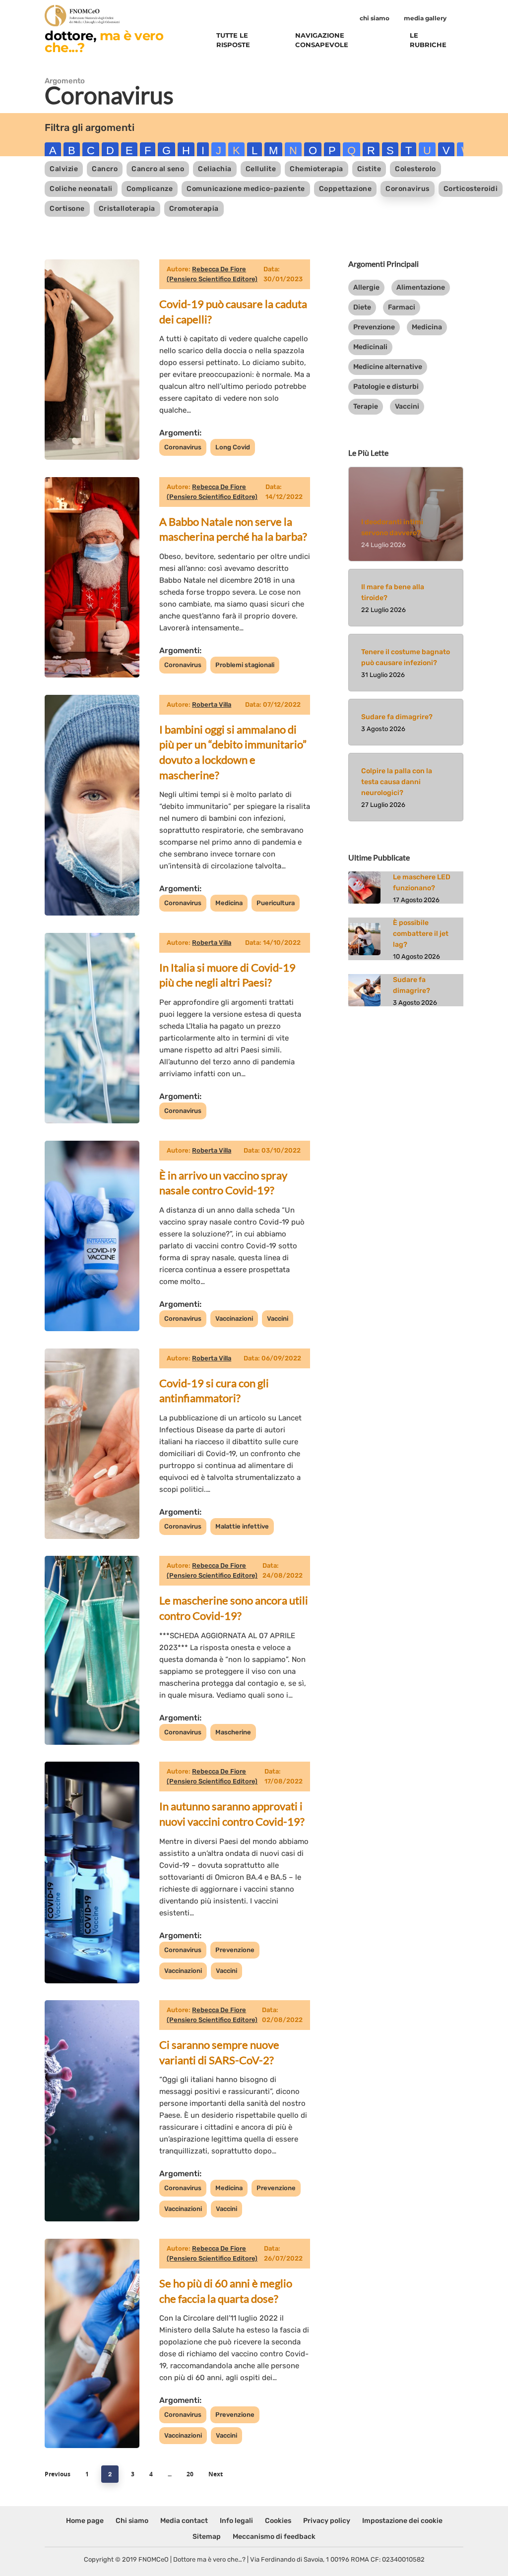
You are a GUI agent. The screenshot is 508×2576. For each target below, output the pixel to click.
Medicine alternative (388, 367)
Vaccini (278, 1319)
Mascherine (233, 1732)
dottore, (104, 41)
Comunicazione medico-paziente (246, 189)
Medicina (229, 903)
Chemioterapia (317, 169)
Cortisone (67, 209)
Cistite (369, 169)
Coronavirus (408, 189)
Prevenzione (235, 1950)
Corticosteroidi (471, 189)
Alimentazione (421, 287)
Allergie (366, 287)
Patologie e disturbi (386, 387)
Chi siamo (132, 2521)
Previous (58, 2474)
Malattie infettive (242, 1526)
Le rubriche (428, 40)
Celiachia (215, 169)
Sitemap (207, 2537)
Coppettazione (346, 189)
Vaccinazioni (234, 1319)
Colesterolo (415, 169)
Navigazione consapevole (322, 40)
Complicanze (150, 189)
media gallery (425, 18)
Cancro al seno (158, 169)
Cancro (105, 169)
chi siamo (375, 18)
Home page (85, 2521)
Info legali (236, 2521)
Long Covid (233, 447)
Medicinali (370, 347)
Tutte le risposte (233, 40)
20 (190, 2474)
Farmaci (402, 307)
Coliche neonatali (81, 189)
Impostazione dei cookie (402, 2521)
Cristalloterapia (127, 209)
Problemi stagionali (245, 665)
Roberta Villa (212, 705)
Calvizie (64, 169)
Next (216, 2474)
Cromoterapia (194, 209)
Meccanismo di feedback (274, 2537)
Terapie (366, 406)
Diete (362, 307)
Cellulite (261, 169)
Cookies (278, 2521)
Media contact (184, 2521)
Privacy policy (327, 2521)
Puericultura (276, 903)
